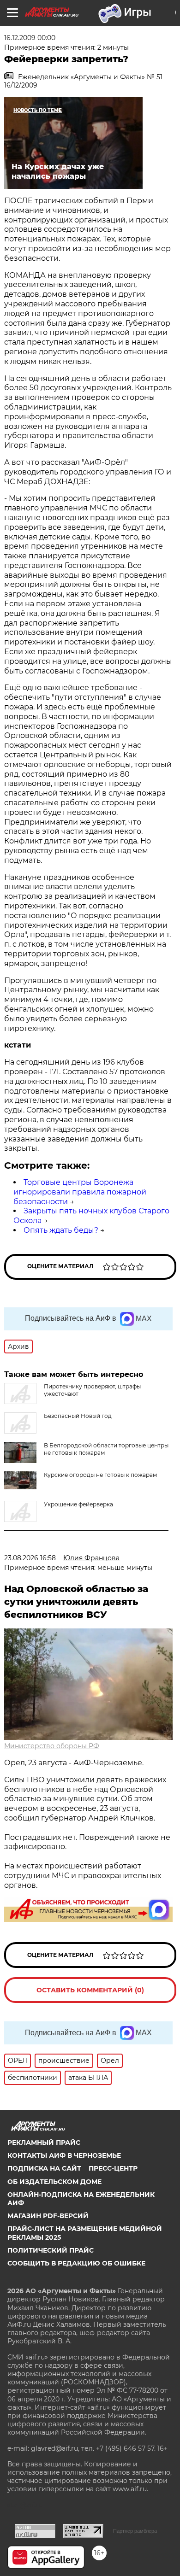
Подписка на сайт (44, 2168)
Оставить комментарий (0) (90, 1990)
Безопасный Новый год (78, 1416)
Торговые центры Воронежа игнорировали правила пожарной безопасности (80, 1192)
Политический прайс (51, 2250)
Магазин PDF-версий (48, 2216)
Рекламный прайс (44, 2143)
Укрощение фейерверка (78, 1504)
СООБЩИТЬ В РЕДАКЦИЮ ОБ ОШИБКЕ (76, 2263)
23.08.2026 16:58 (30, 1558)
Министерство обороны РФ (52, 1746)
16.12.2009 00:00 (30, 38)
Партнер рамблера (135, 2531)
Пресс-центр (113, 2168)
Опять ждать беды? (61, 1230)
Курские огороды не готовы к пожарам (100, 1475)
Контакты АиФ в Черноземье (64, 2155)
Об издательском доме (54, 2182)
